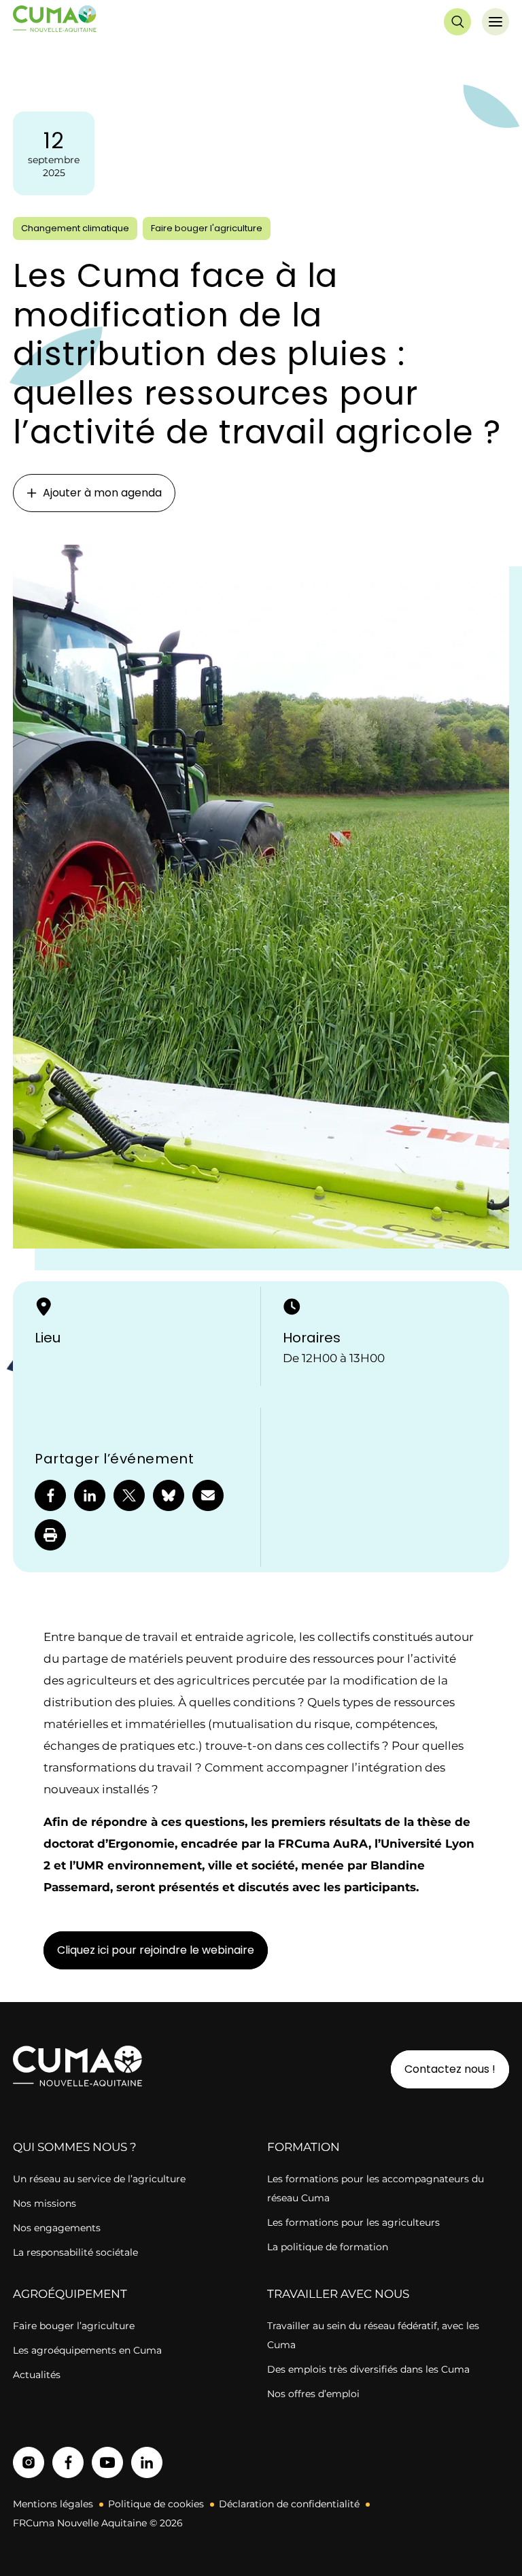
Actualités (37, 2375)
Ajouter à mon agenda (102, 493)
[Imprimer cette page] (50, 1535)
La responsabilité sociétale (75, 2252)
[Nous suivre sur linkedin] (147, 2462)
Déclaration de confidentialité (289, 2504)
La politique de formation (328, 2247)
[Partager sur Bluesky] (169, 1495)
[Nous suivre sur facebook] (68, 2462)
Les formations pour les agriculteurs (353, 2222)
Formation (303, 2147)
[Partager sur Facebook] (50, 1495)
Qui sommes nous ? (75, 2147)
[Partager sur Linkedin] (90, 1495)
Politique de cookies (156, 2504)
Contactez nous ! (450, 2069)
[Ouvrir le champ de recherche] (457, 22)
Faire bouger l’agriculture (74, 2326)
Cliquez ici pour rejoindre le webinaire (156, 1950)
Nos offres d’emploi (313, 2394)
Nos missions (45, 2203)
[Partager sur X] (129, 1495)
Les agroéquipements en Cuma (87, 2350)
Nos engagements (58, 2228)
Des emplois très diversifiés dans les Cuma (368, 2369)
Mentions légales (53, 2504)
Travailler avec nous (338, 2294)
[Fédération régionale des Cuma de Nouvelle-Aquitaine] (55, 21)
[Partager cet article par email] (208, 1495)
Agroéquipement (70, 2294)
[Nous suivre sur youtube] (107, 2462)
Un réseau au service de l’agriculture (99, 2179)
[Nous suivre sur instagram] (29, 2462)
